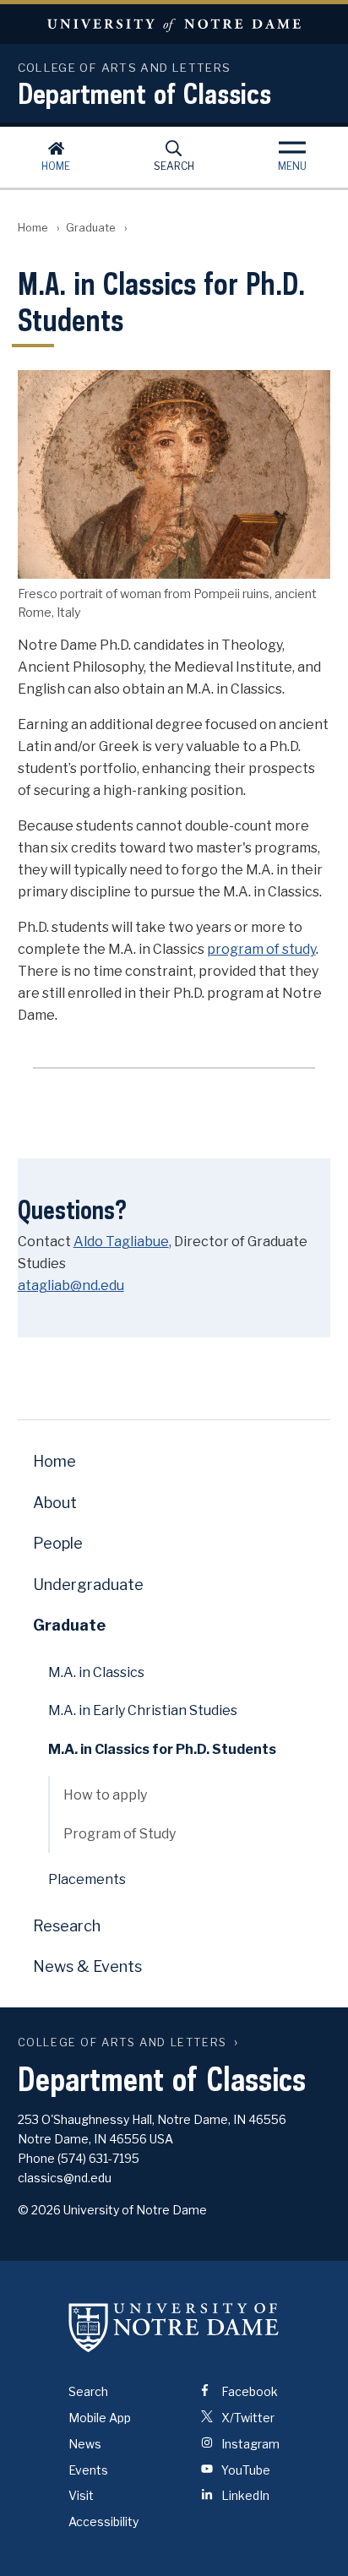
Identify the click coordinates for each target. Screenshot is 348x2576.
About (55, 1503)
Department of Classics (144, 93)
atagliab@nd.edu (71, 1285)
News (85, 2444)
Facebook (248, 2391)
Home (56, 166)
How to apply (105, 1795)
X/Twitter (247, 2418)
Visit (81, 2495)
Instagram (249, 2444)
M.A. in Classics (96, 1672)
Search (174, 166)
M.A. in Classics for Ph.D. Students (162, 1749)
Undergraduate (88, 1585)
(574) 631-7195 (98, 2158)
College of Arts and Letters (122, 2042)
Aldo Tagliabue (121, 1242)
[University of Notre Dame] (174, 2327)
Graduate (90, 228)
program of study (261, 949)
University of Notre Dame (174, 24)
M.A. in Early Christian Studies (143, 1710)
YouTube (245, 2470)
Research (67, 1926)
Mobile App (100, 2418)
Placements (87, 1879)
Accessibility (103, 2522)
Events (88, 2470)
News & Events (87, 1966)
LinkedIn (244, 2495)
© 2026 (39, 2210)
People (58, 1543)
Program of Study (120, 1834)
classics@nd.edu (65, 2178)
